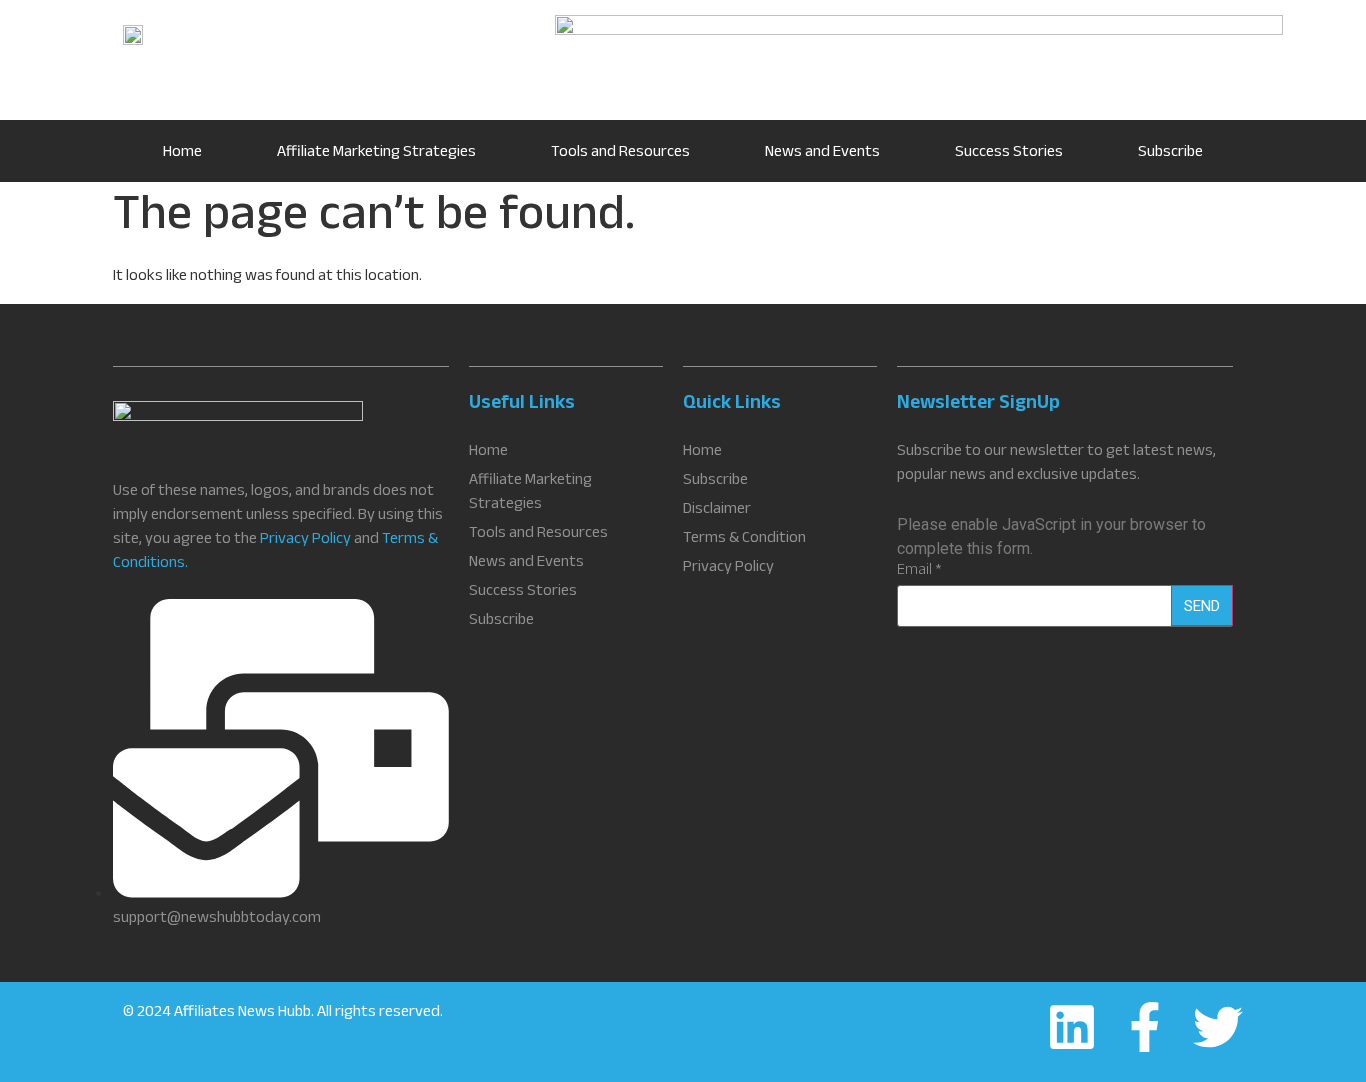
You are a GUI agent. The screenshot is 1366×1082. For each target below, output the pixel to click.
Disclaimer (717, 511)
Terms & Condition (744, 540)
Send (1202, 606)
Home (182, 153)
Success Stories (1009, 153)
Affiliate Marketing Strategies (376, 153)
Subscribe (1170, 153)
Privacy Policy (305, 540)
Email (919, 572)
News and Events (822, 153)
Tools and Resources (620, 153)
